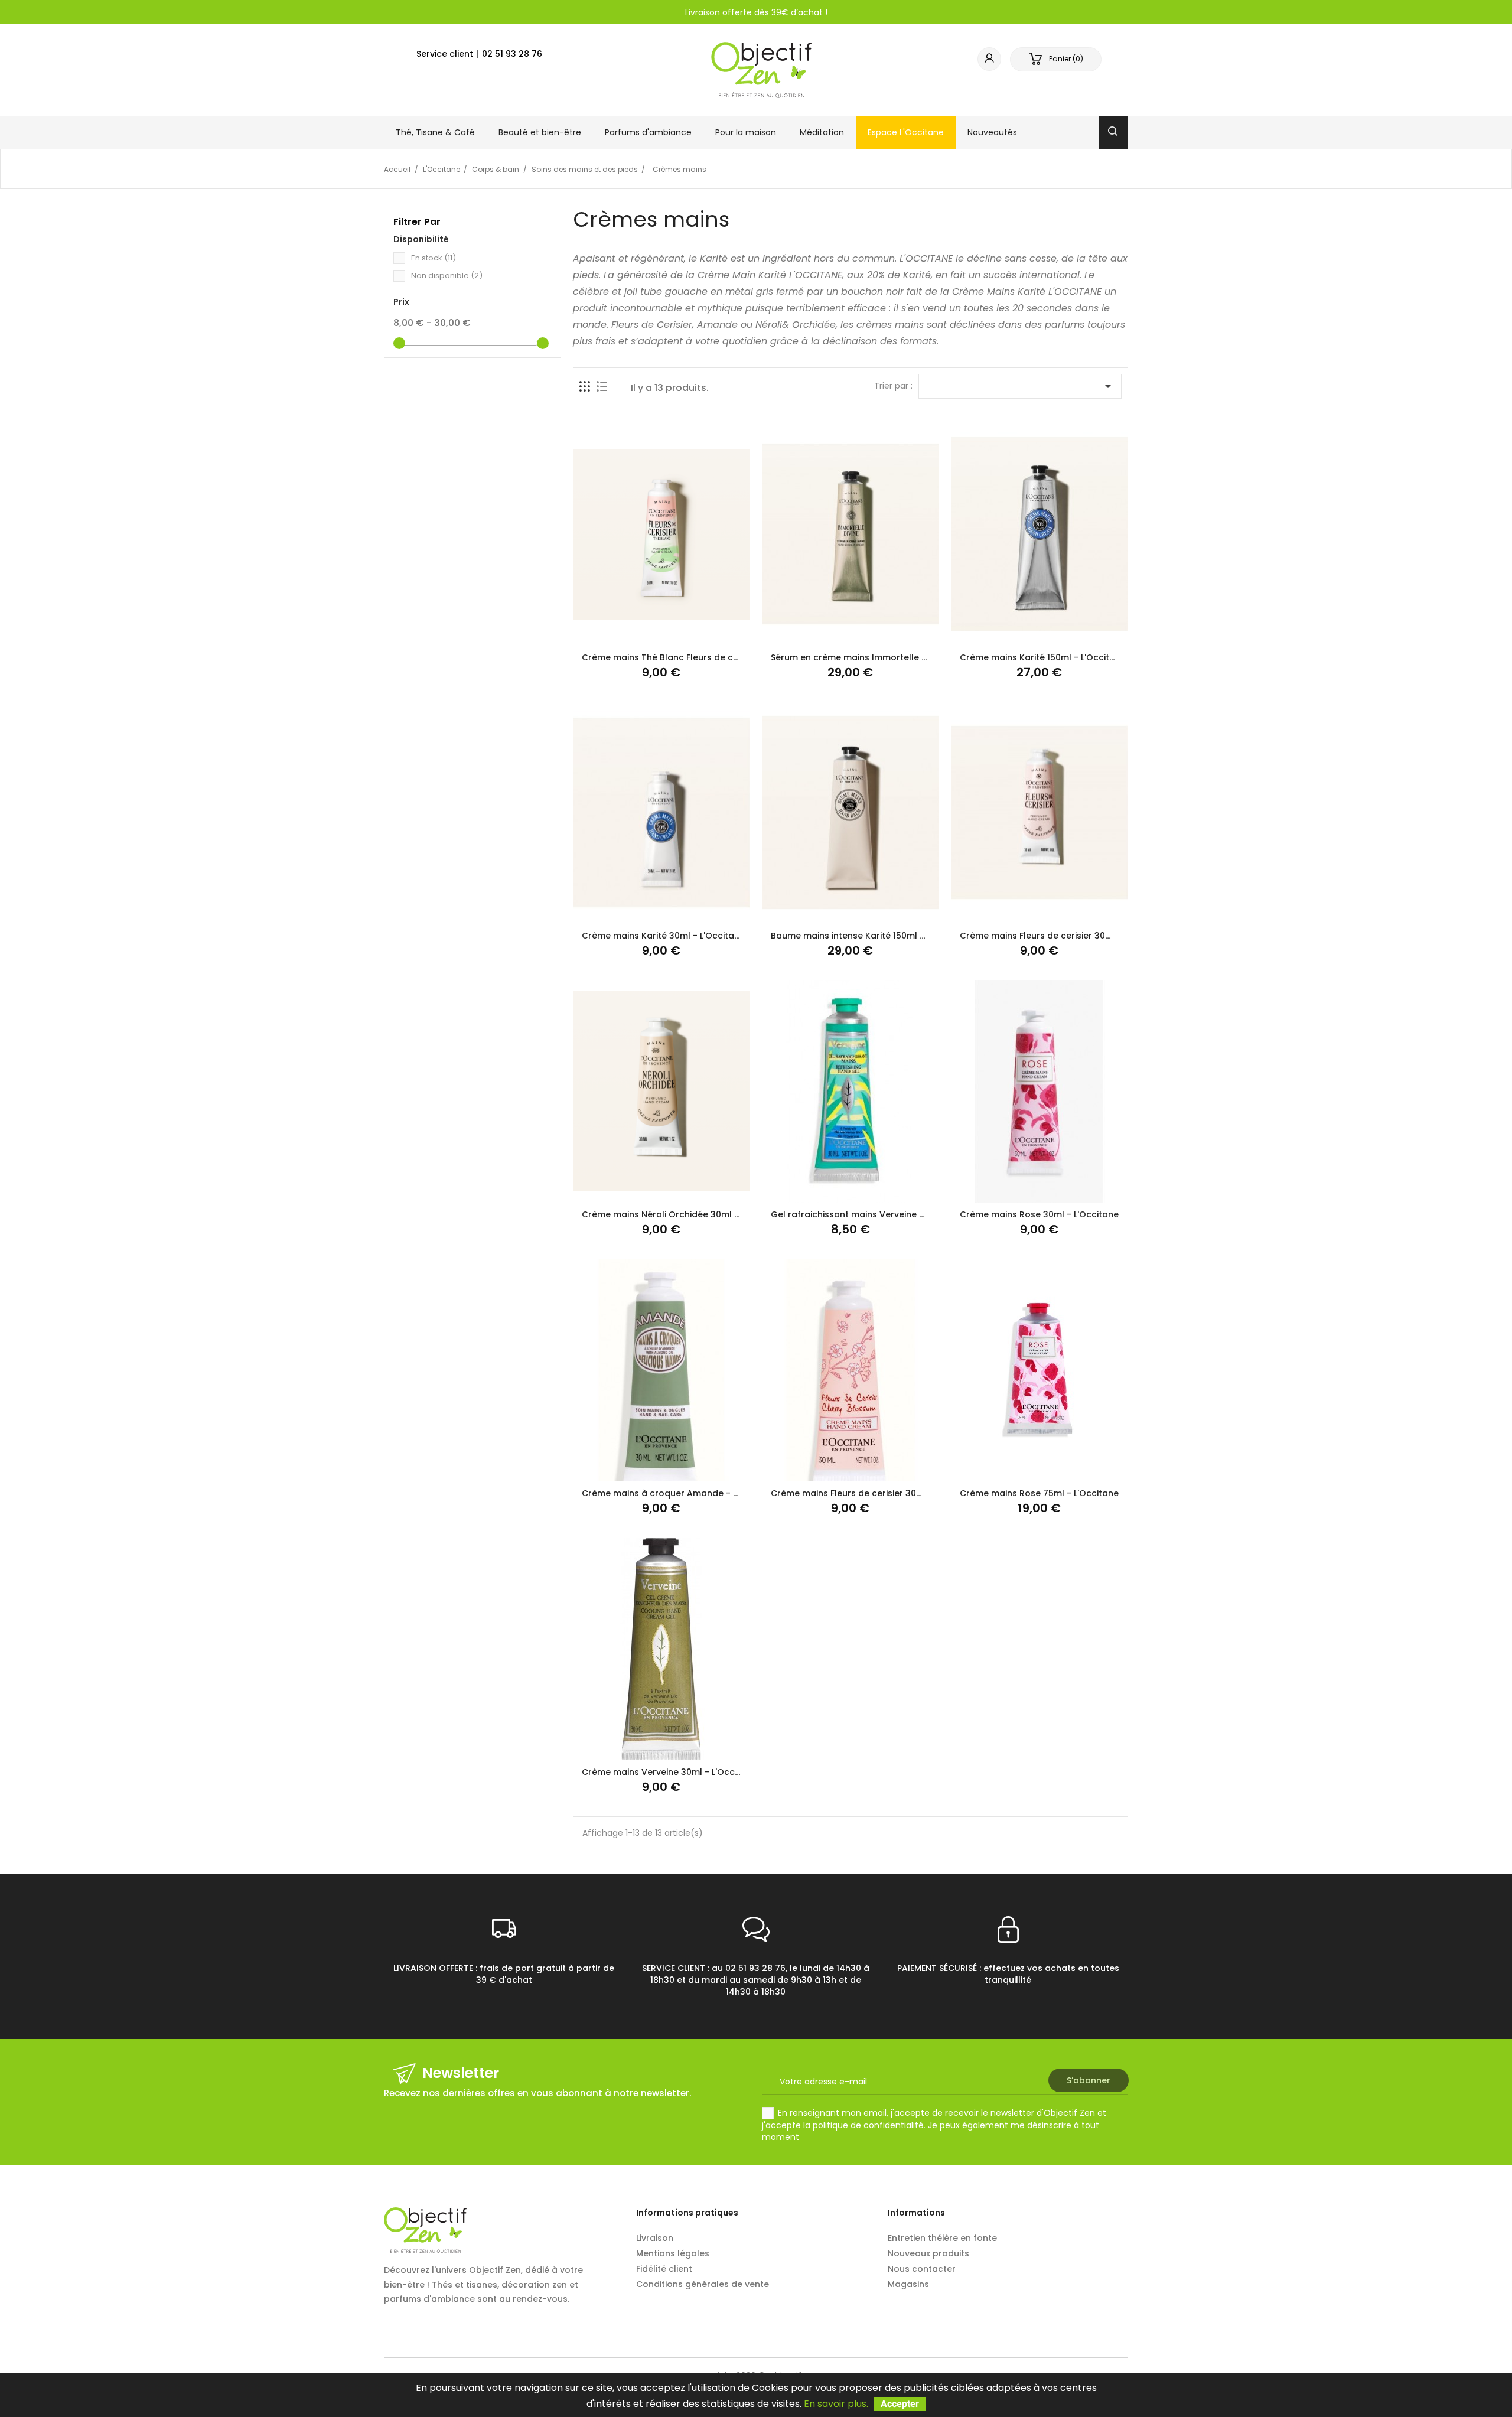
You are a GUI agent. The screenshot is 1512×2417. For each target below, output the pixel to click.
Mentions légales (673, 2253)
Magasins (908, 2284)
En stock (434, 258)
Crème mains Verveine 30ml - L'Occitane (669, 1772)
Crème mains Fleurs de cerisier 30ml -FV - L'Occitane (884, 1493)
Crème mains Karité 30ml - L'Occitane (663, 936)
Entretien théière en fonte (942, 2238)
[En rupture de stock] (821, 1189)
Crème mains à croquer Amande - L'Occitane (680, 1493)
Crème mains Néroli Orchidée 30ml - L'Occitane (684, 1214)
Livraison (655, 2238)
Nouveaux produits (928, 2253)
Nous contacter (922, 2269)
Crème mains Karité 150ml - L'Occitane (1043, 657)
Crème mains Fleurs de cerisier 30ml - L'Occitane (1065, 936)
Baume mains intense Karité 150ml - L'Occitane (871, 936)
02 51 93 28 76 (512, 54)
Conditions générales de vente (703, 2284)
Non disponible (447, 276)
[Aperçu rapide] (690, 632)
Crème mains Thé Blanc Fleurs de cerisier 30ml (682, 657)
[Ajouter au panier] (632, 632)
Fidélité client (664, 2269)
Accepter (900, 2404)
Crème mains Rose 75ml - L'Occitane (1039, 1493)
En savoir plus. (836, 2404)
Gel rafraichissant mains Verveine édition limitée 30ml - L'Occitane (914, 1214)
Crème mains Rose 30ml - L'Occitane (1039, 1214)
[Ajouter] (661, 632)
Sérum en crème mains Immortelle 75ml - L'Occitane (884, 657)
